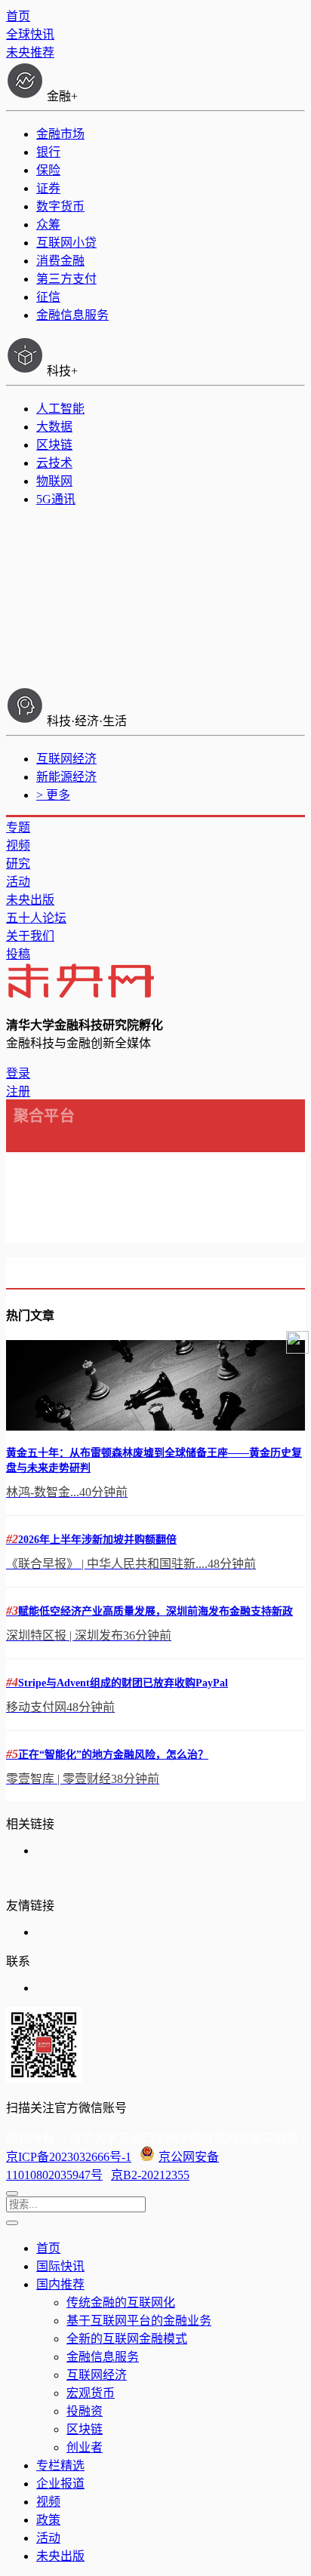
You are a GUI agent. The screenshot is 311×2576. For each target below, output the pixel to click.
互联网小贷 (66, 243)
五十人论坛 (36, 918)
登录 (18, 1073)
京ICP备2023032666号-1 (69, 2157)
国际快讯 (60, 2266)
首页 (18, 16)
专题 (18, 827)
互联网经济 (66, 759)
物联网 (54, 481)
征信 (48, 297)
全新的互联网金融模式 (127, 2339)
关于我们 (30, 936)
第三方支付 (66, 279)
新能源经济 (66, 777)
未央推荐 (30, 52)
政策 (48, 2520)
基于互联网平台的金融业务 (139, 2321)
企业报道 (60, 2484)
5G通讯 (56, 499)
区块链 (54, 445)
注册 (18, 1091)
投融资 (85, 2411)
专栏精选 (60, 2465)
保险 (48, 170)
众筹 (48, 224)
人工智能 (60, 409)
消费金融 (60, 261)
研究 (18, 864)
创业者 (85, 2447)
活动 (18, 882)
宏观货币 (91, 2393)
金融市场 (60, 134)
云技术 (54, 463)
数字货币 (60, 206)
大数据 (54, 427)
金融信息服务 (72, 315)
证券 (48, 188)
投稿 (18, 954)
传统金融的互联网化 (121, 2302)
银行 (48, 152)
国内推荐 (60, 2284)
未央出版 (30, 900)
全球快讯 (30, 34)
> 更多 (53, 795)
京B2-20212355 (150, 2175)
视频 (18, 845)
